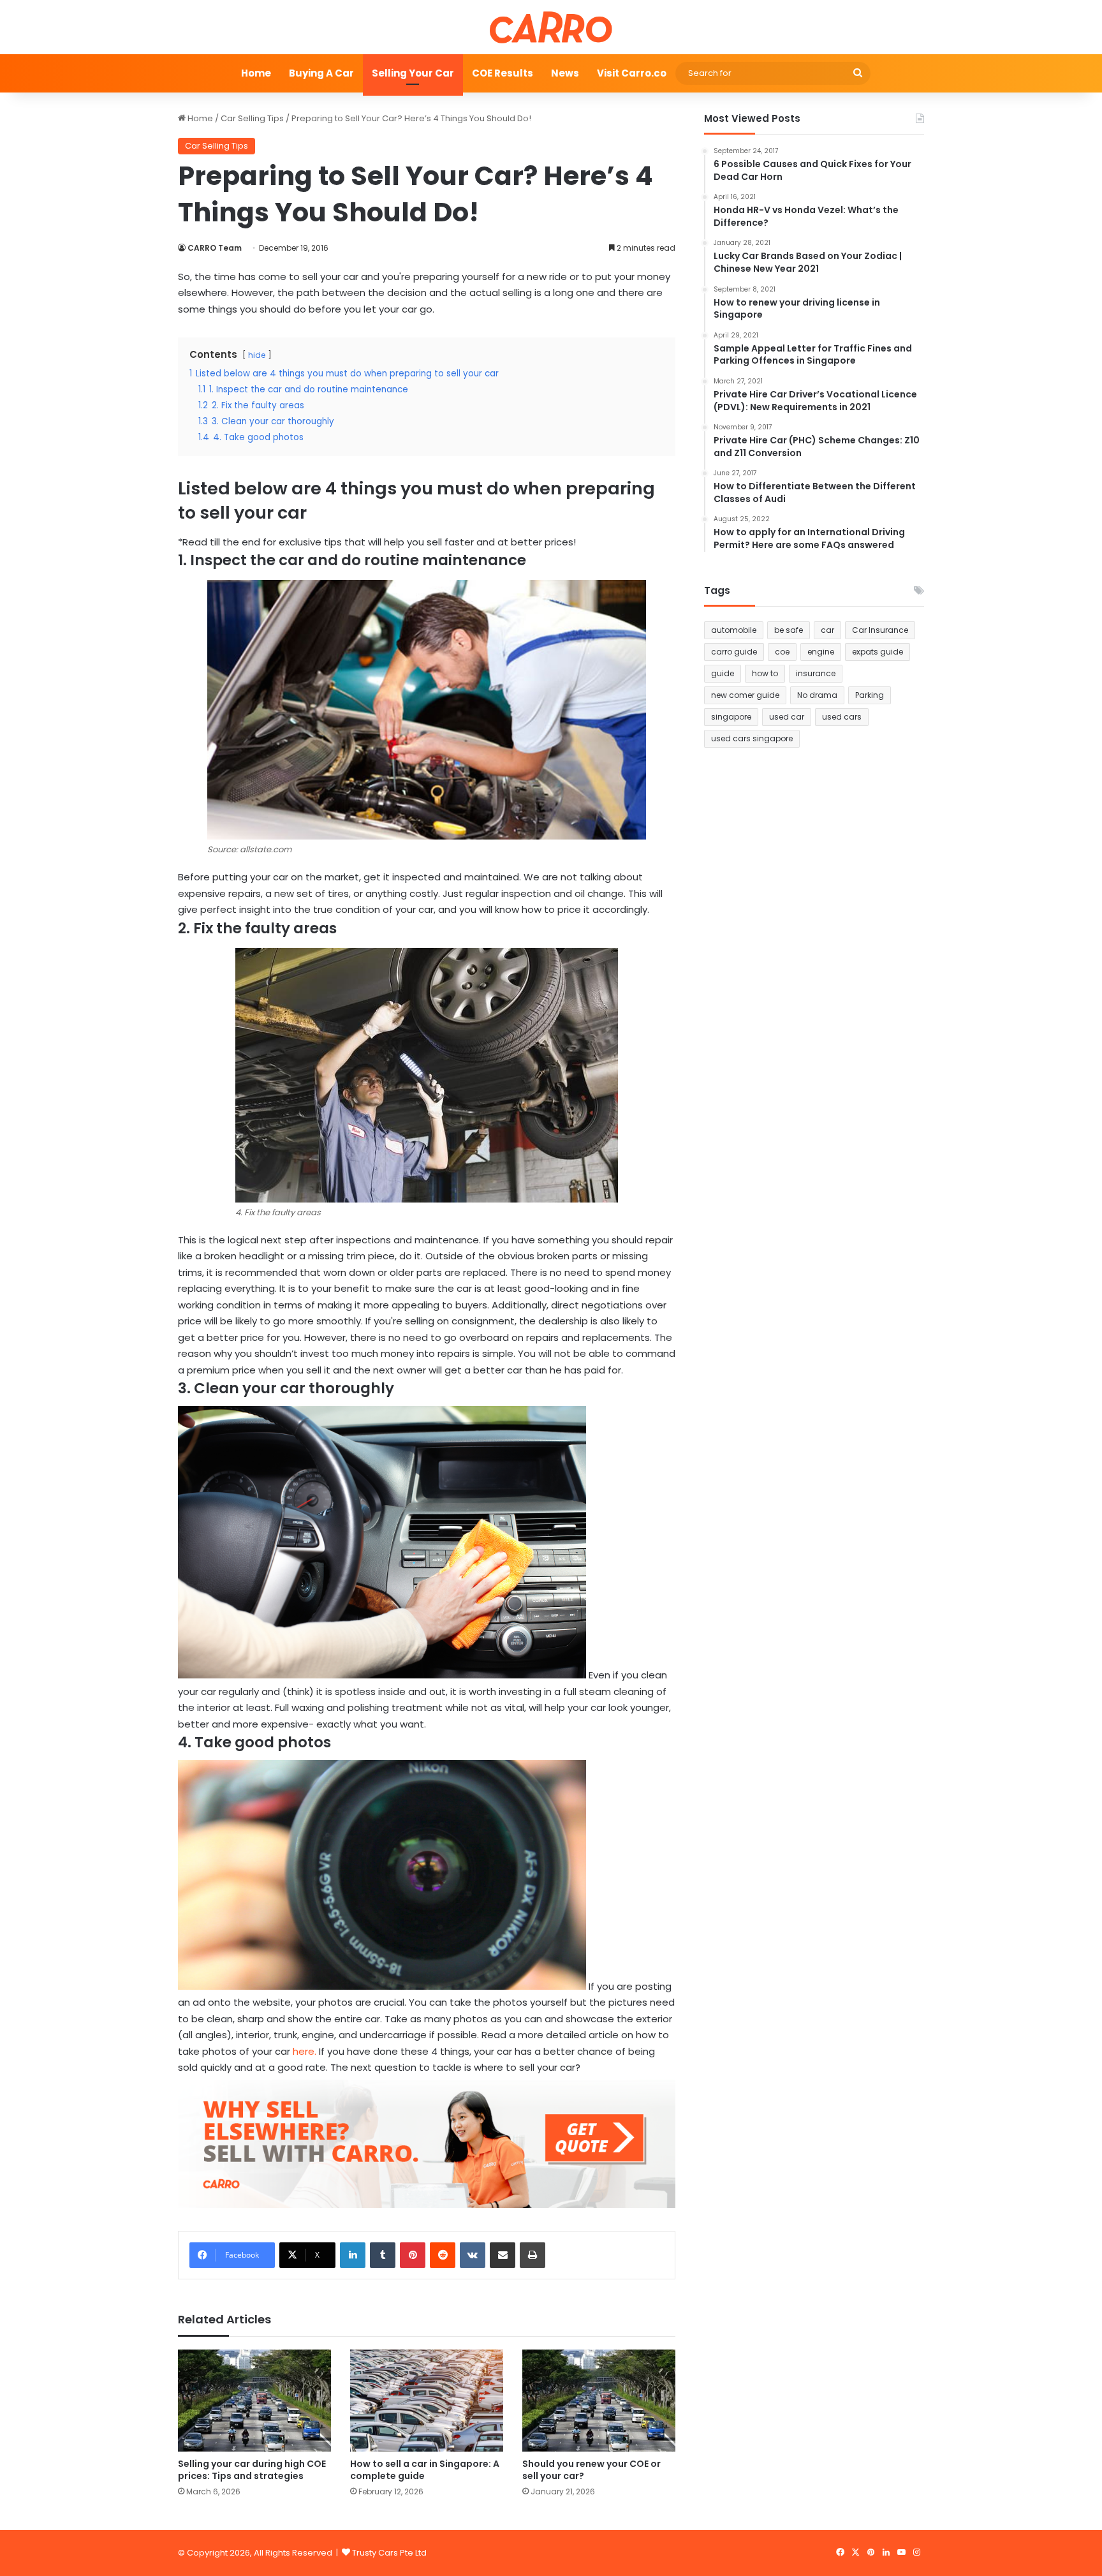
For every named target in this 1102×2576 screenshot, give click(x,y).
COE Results (503, 73)
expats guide (878, 652)
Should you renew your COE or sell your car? (591, 2470)
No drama (817, 695)
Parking (870, 695)
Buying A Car (321, 73)
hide (257, 355)
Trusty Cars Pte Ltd (389, 2553)
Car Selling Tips (252, 118)
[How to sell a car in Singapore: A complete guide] (427, 2401)
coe (782, 652)
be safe (789, 630)
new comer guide (745, 695)
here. (305, 2051)
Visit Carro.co (632, 73)
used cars (842, 717)
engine (821, 652)
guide (723, 673)
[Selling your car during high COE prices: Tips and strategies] (254, 2401)
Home (256, 73)
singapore (731, 717)
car (827, 630)
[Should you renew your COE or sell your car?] (599, 2401)
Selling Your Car (413, 73)
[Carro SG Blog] (551, 27)
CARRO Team (215, 248)
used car (787, 717)
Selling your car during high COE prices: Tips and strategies (252, 2470)
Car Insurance (880, 630)
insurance (816, 673)
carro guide (734, 652)
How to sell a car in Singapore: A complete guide (425, 2470)
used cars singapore (752, 738)
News (565, 73)
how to (765, 673)
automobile (734, 630)
